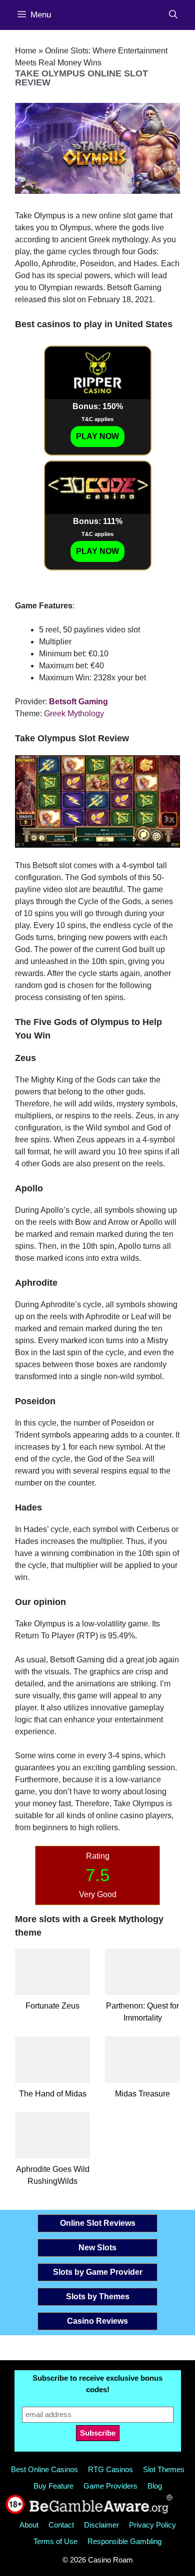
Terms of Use (55, 2541)
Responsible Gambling (124, 2541)
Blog (155, 2486)
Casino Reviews (97, 2321)
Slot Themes (164, 2469)
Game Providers (110, 2486)
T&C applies (97, 419)
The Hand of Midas (53, 2094)
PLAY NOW (97, 436)
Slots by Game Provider (98, 2272)
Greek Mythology (74, 714)
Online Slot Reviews (98, 2223)
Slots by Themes (98, 2297)
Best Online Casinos (44, 2469)
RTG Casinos (110, 2469)
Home (26, 51)
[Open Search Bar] (173, 15)
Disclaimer (101, 2525)
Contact (61, 2525)
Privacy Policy (152, 2525)
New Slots (97, 2248)
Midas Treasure (142, 2094)
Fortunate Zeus (52, 2006)
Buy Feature (53, 2486)
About (29, 2525)
